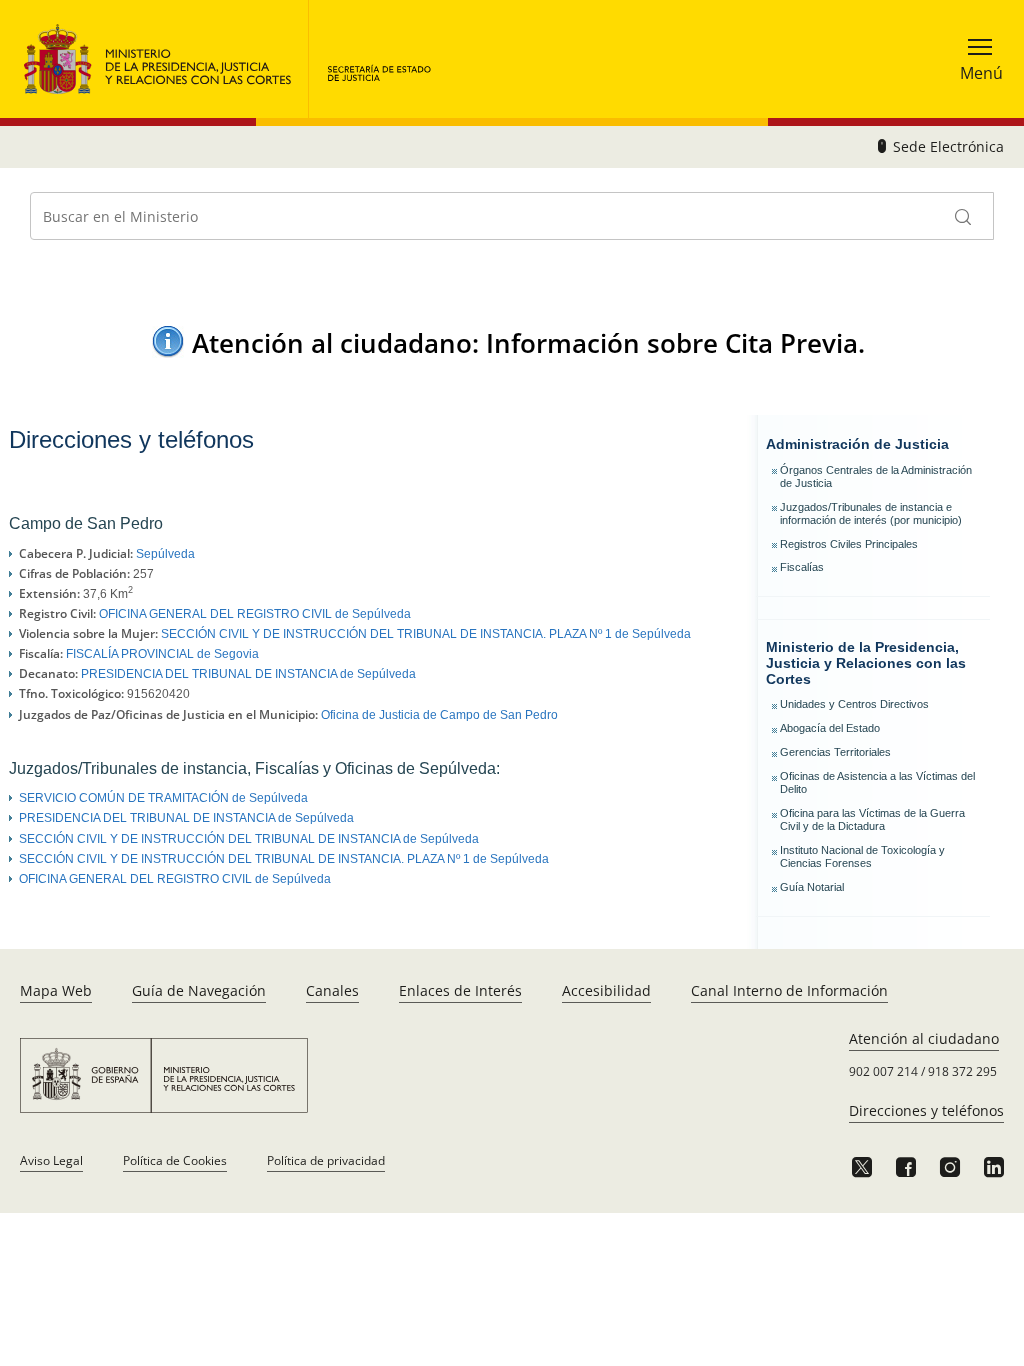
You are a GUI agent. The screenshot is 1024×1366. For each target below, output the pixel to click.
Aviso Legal (51, 1160)
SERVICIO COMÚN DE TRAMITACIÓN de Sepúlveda (163, 798)
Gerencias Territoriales (835, 752)
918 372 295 (962, 1071)
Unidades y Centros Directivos (854, 704)
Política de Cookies (175, 1160)
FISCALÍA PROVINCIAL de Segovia (162, 654)
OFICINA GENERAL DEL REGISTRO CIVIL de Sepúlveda (255, 614)
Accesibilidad (606, 990)
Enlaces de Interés (460, 990)
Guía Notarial (812, 887)
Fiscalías (802, 567)
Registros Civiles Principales (849, 544)
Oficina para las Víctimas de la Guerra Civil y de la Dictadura (872, 819)
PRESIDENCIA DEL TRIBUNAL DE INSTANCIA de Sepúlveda (248, 674)
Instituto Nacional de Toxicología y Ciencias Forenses (862, 856)
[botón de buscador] (964, 216)
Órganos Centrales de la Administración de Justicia (876, 476)
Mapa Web (56, 990)
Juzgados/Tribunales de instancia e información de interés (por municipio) (871, 513)
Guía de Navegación (199, 990)
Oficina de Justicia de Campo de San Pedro (439, 715)
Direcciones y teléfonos (926, 1110)
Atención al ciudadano (924, 1038)
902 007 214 (883, 1071)
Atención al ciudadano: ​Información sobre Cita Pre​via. (528, 343)
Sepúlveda (165, 554)
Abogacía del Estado (830, 728)
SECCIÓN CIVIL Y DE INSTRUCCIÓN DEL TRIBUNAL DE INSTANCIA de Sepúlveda (249, 839)
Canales (332, 990)
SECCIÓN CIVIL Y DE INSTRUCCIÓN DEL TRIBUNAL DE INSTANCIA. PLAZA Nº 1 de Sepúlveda (426, 634)
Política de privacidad (326, 1160)
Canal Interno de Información (789, 990)
